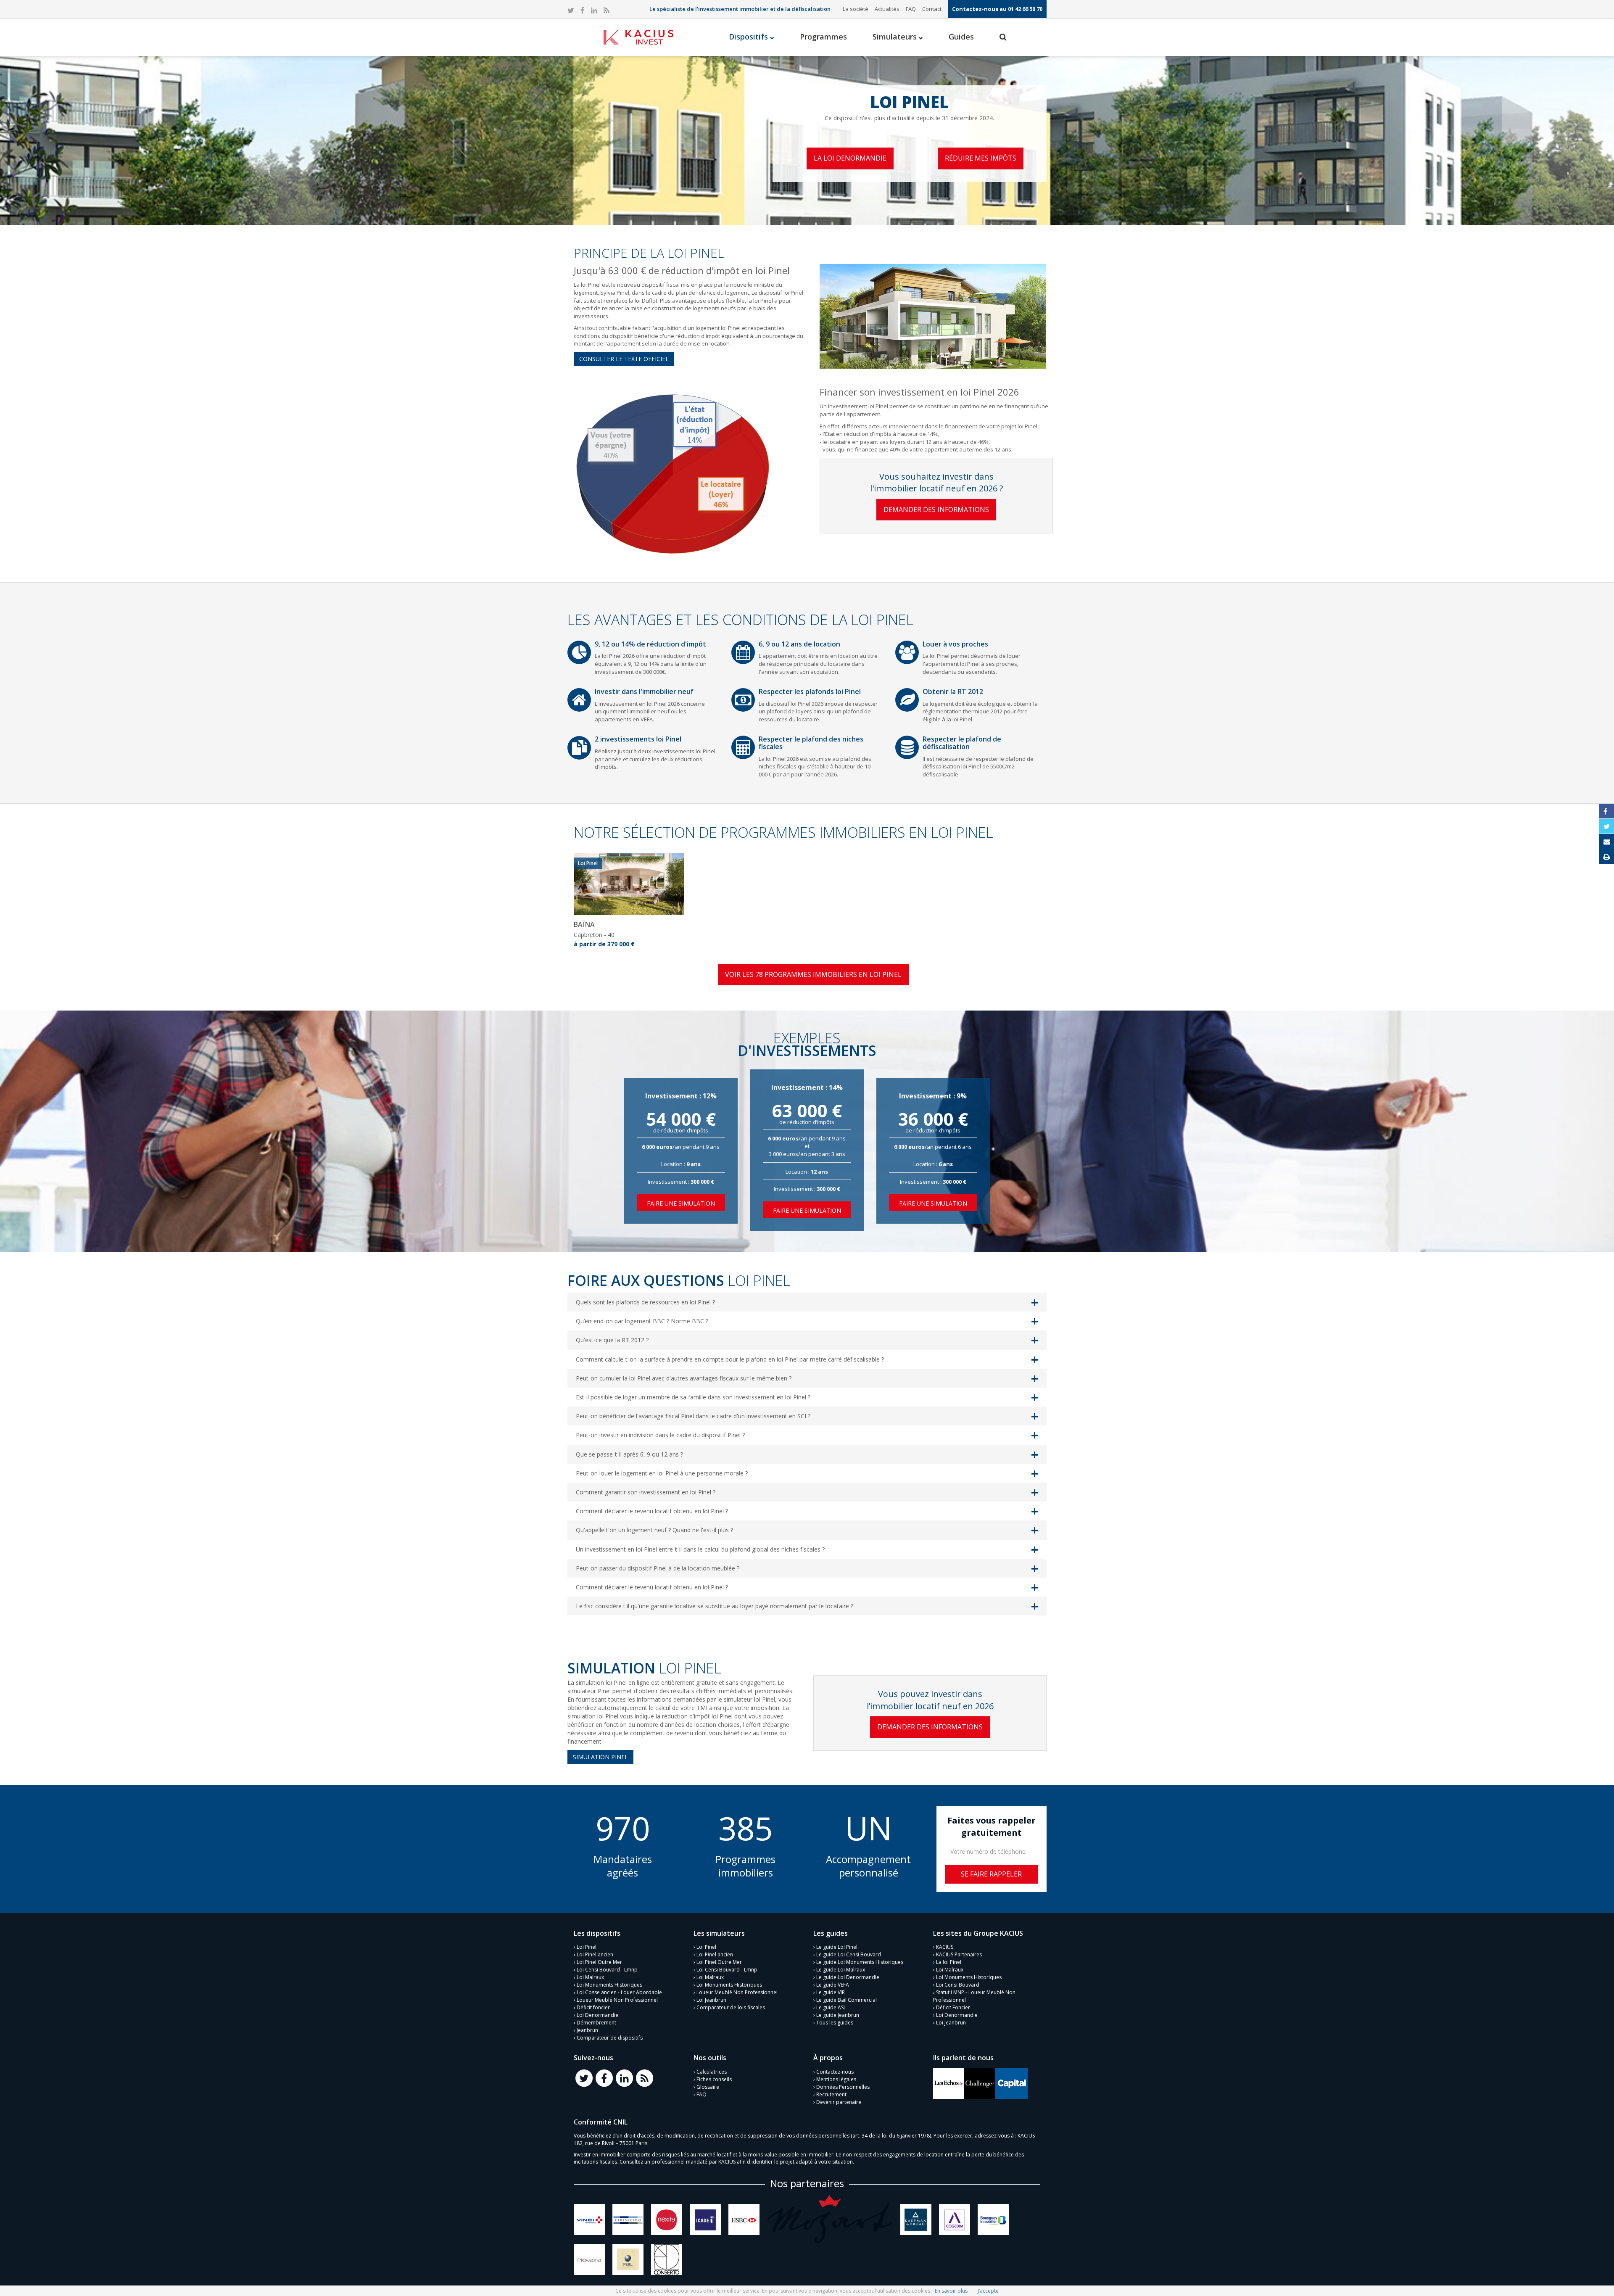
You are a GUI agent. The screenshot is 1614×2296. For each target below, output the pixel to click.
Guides (961, 37)
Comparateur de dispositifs (610, 2038)
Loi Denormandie (597, 2015)
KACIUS (945, 1947)
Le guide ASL (831, 2007)
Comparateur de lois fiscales (731, 2007)
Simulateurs (896, 37)
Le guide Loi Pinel (837, 1947)
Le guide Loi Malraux (841, 1970)
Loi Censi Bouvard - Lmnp (607, 1970)
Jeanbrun (587, 2030)
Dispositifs (749, 37)
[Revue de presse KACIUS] (949, 2083)
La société (856, 9)
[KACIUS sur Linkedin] (594, 11)
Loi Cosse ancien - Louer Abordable (619, 1992)
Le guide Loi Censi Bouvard (849, 1954)
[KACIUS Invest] (638, 37)
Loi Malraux (590, 1977)
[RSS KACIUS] (606, 11)
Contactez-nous (835, 2072)
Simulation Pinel (600, 1757)
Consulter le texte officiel (624, 359)
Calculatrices (712, 2072)
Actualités (887, 9)
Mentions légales (836, 2079)
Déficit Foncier (953, 2007)
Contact (932, 9)
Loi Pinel (587, 1947)
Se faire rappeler (991, 1874)
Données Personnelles (843, 2087)
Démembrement (596, 2023)
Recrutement (831, 2094)
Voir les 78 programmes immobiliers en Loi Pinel (813, 974)
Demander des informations (936, 509)
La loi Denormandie (850, 158)
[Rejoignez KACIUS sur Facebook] (604, 2078)
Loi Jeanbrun (711, 2000)
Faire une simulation (681, 1203)
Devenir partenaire (839, 2102)
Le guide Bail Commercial (847, 2000)
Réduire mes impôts (981, 158)
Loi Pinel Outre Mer (599, 1962)
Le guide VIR (831, 1992)
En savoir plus (951, 2291)
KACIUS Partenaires (959, 1954)
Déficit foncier (593, 2007)
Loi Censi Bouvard (958, 1985)
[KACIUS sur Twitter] (571, 11)
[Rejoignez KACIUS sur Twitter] (584, 2078)
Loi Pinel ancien (595, 1954)
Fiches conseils (714, 2079)
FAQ (911, 9)
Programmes (823, 37)
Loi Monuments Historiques (609, 1985)
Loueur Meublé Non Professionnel (617, 2000)
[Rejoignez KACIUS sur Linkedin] (624, 2078)
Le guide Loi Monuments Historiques (860, 1962)
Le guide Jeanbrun (838, 2015)
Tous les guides (835, 2023)
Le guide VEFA (833, 1985)
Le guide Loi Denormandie (848, 1977)
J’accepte (988, 2291)
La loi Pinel (949, 1962)
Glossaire (708, 2087)
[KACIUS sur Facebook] (583, 11)
